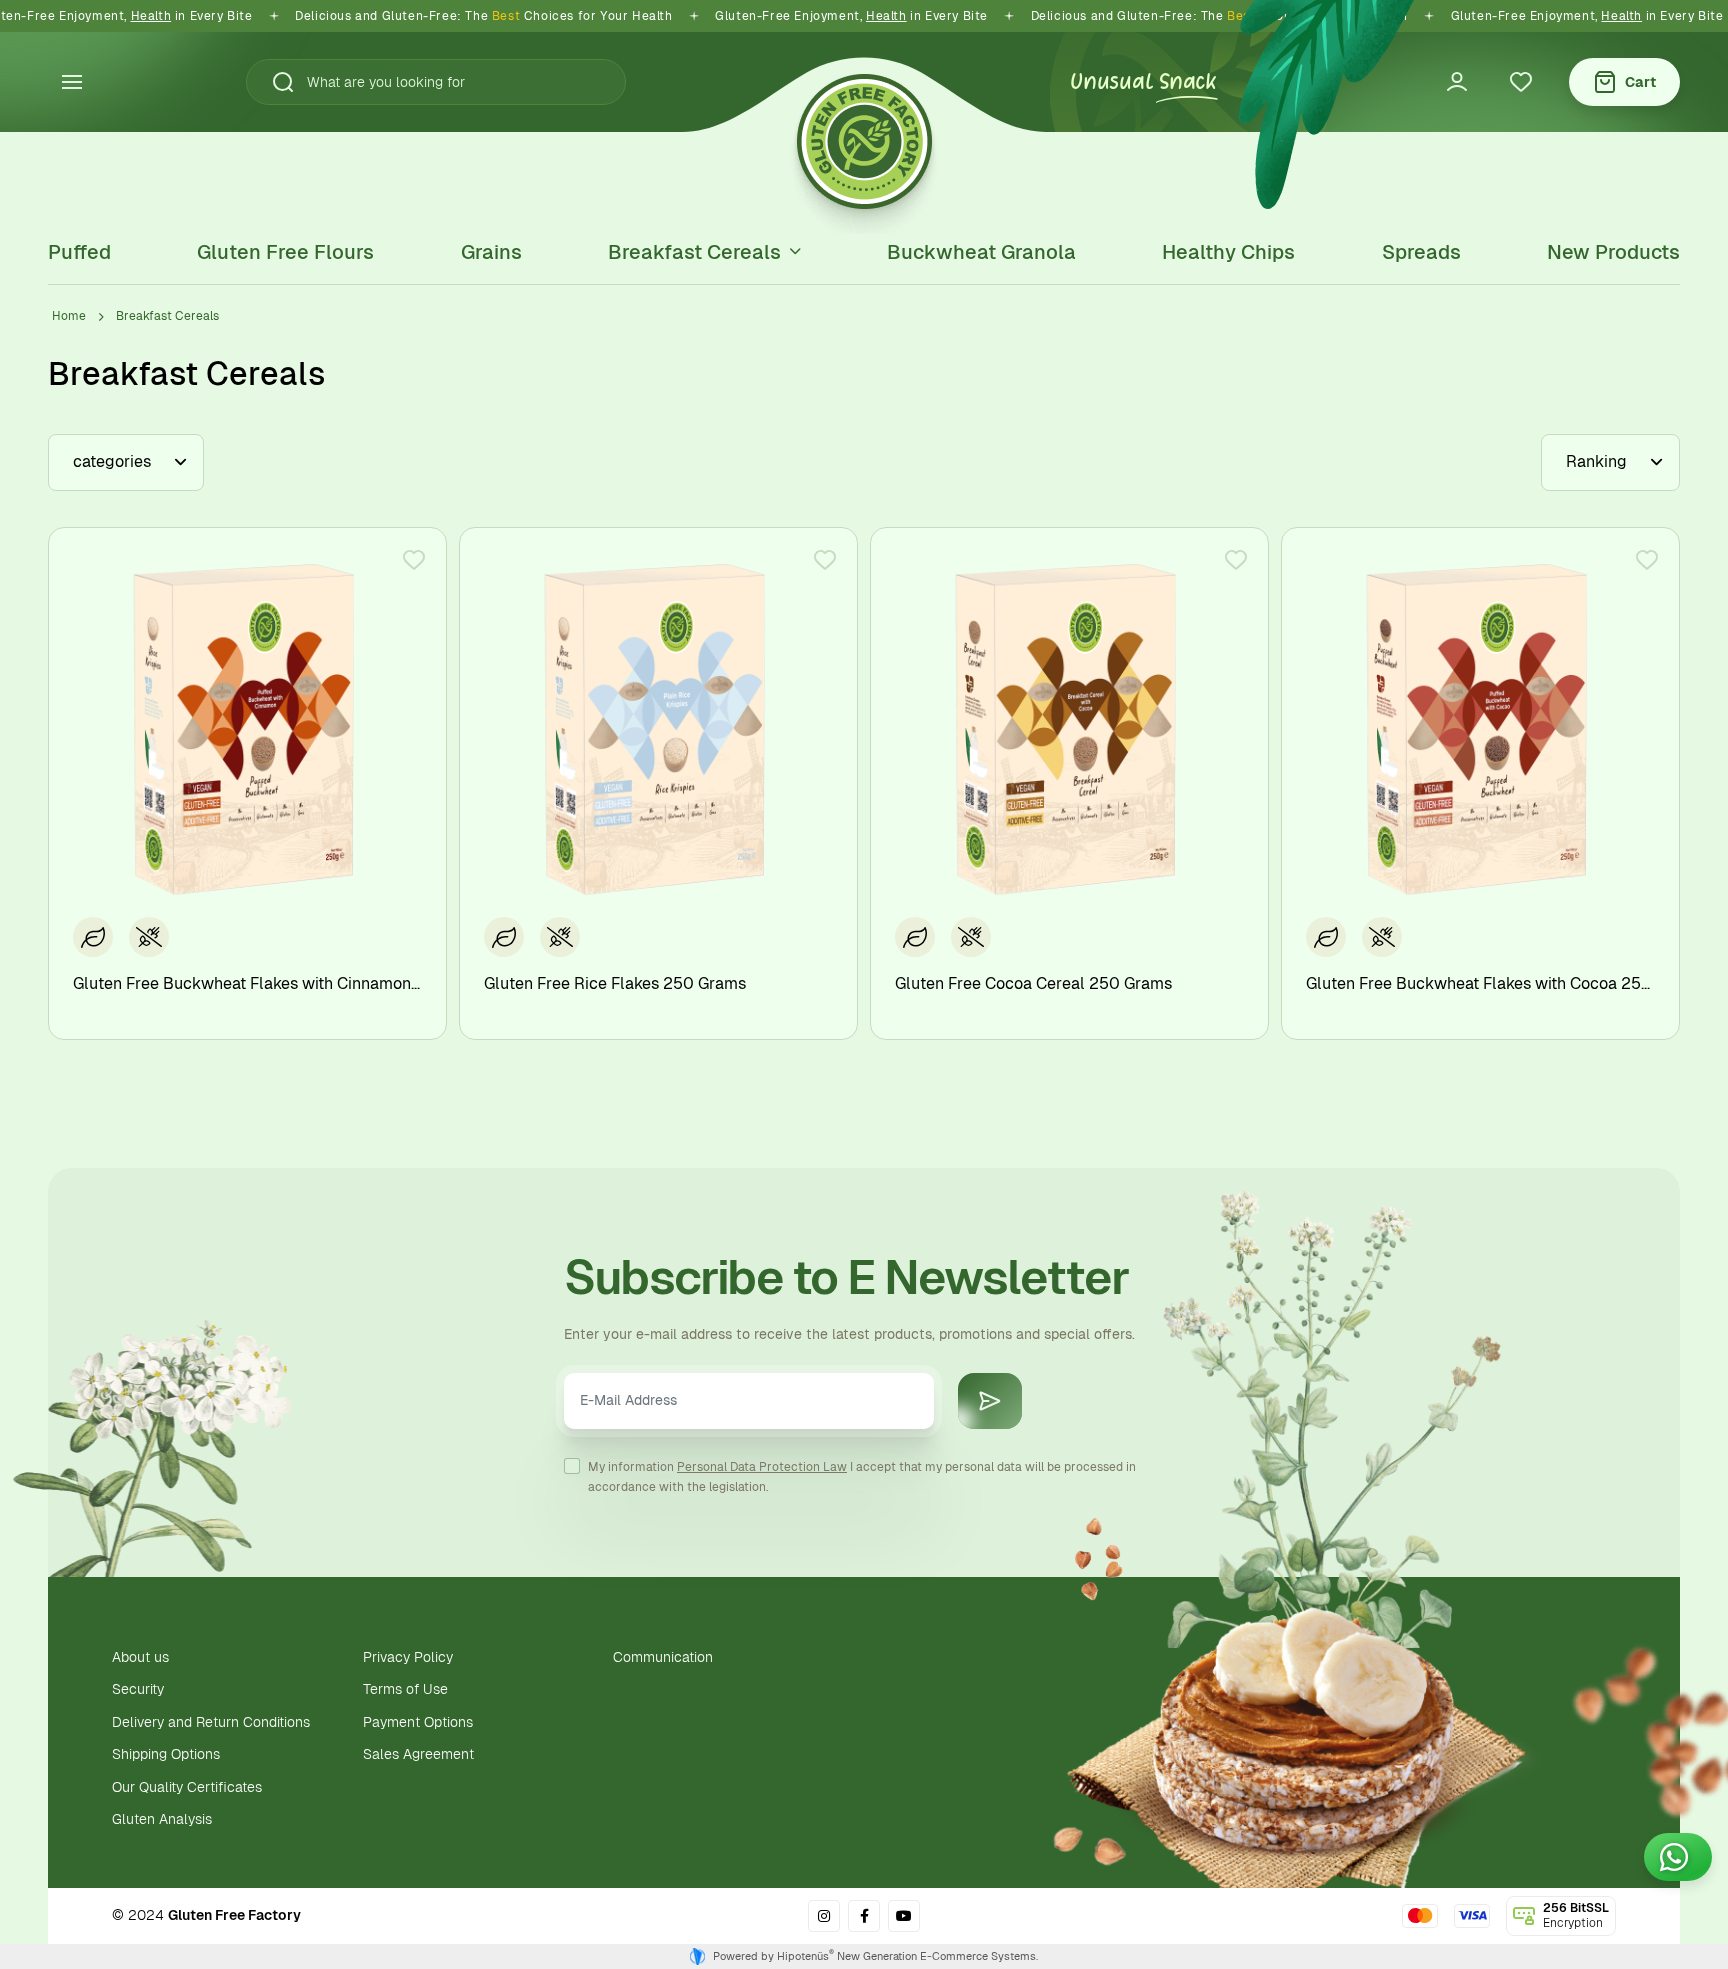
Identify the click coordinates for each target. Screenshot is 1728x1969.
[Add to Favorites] (414, 560)
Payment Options (418, 1722)
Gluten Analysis (162, 1819)
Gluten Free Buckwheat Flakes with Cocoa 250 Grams (1480, 983)
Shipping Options (166, 1754)
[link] (824, 1916)
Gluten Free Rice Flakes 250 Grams (615, 983)
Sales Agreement (418, 1754)
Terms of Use (405, 1689)
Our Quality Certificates (187, 1787)
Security (138, 1689)
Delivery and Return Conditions (211, 1722)
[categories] (126, 462)
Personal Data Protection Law (762, 1467)
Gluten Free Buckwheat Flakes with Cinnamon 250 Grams (247, 983)
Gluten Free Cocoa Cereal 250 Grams (1033, 983)
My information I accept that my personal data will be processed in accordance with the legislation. (862, 1477)
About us (140, 1657)
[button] (275, 82)
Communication (663, 1657)
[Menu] (72, 82)
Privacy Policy (408, 1657)
